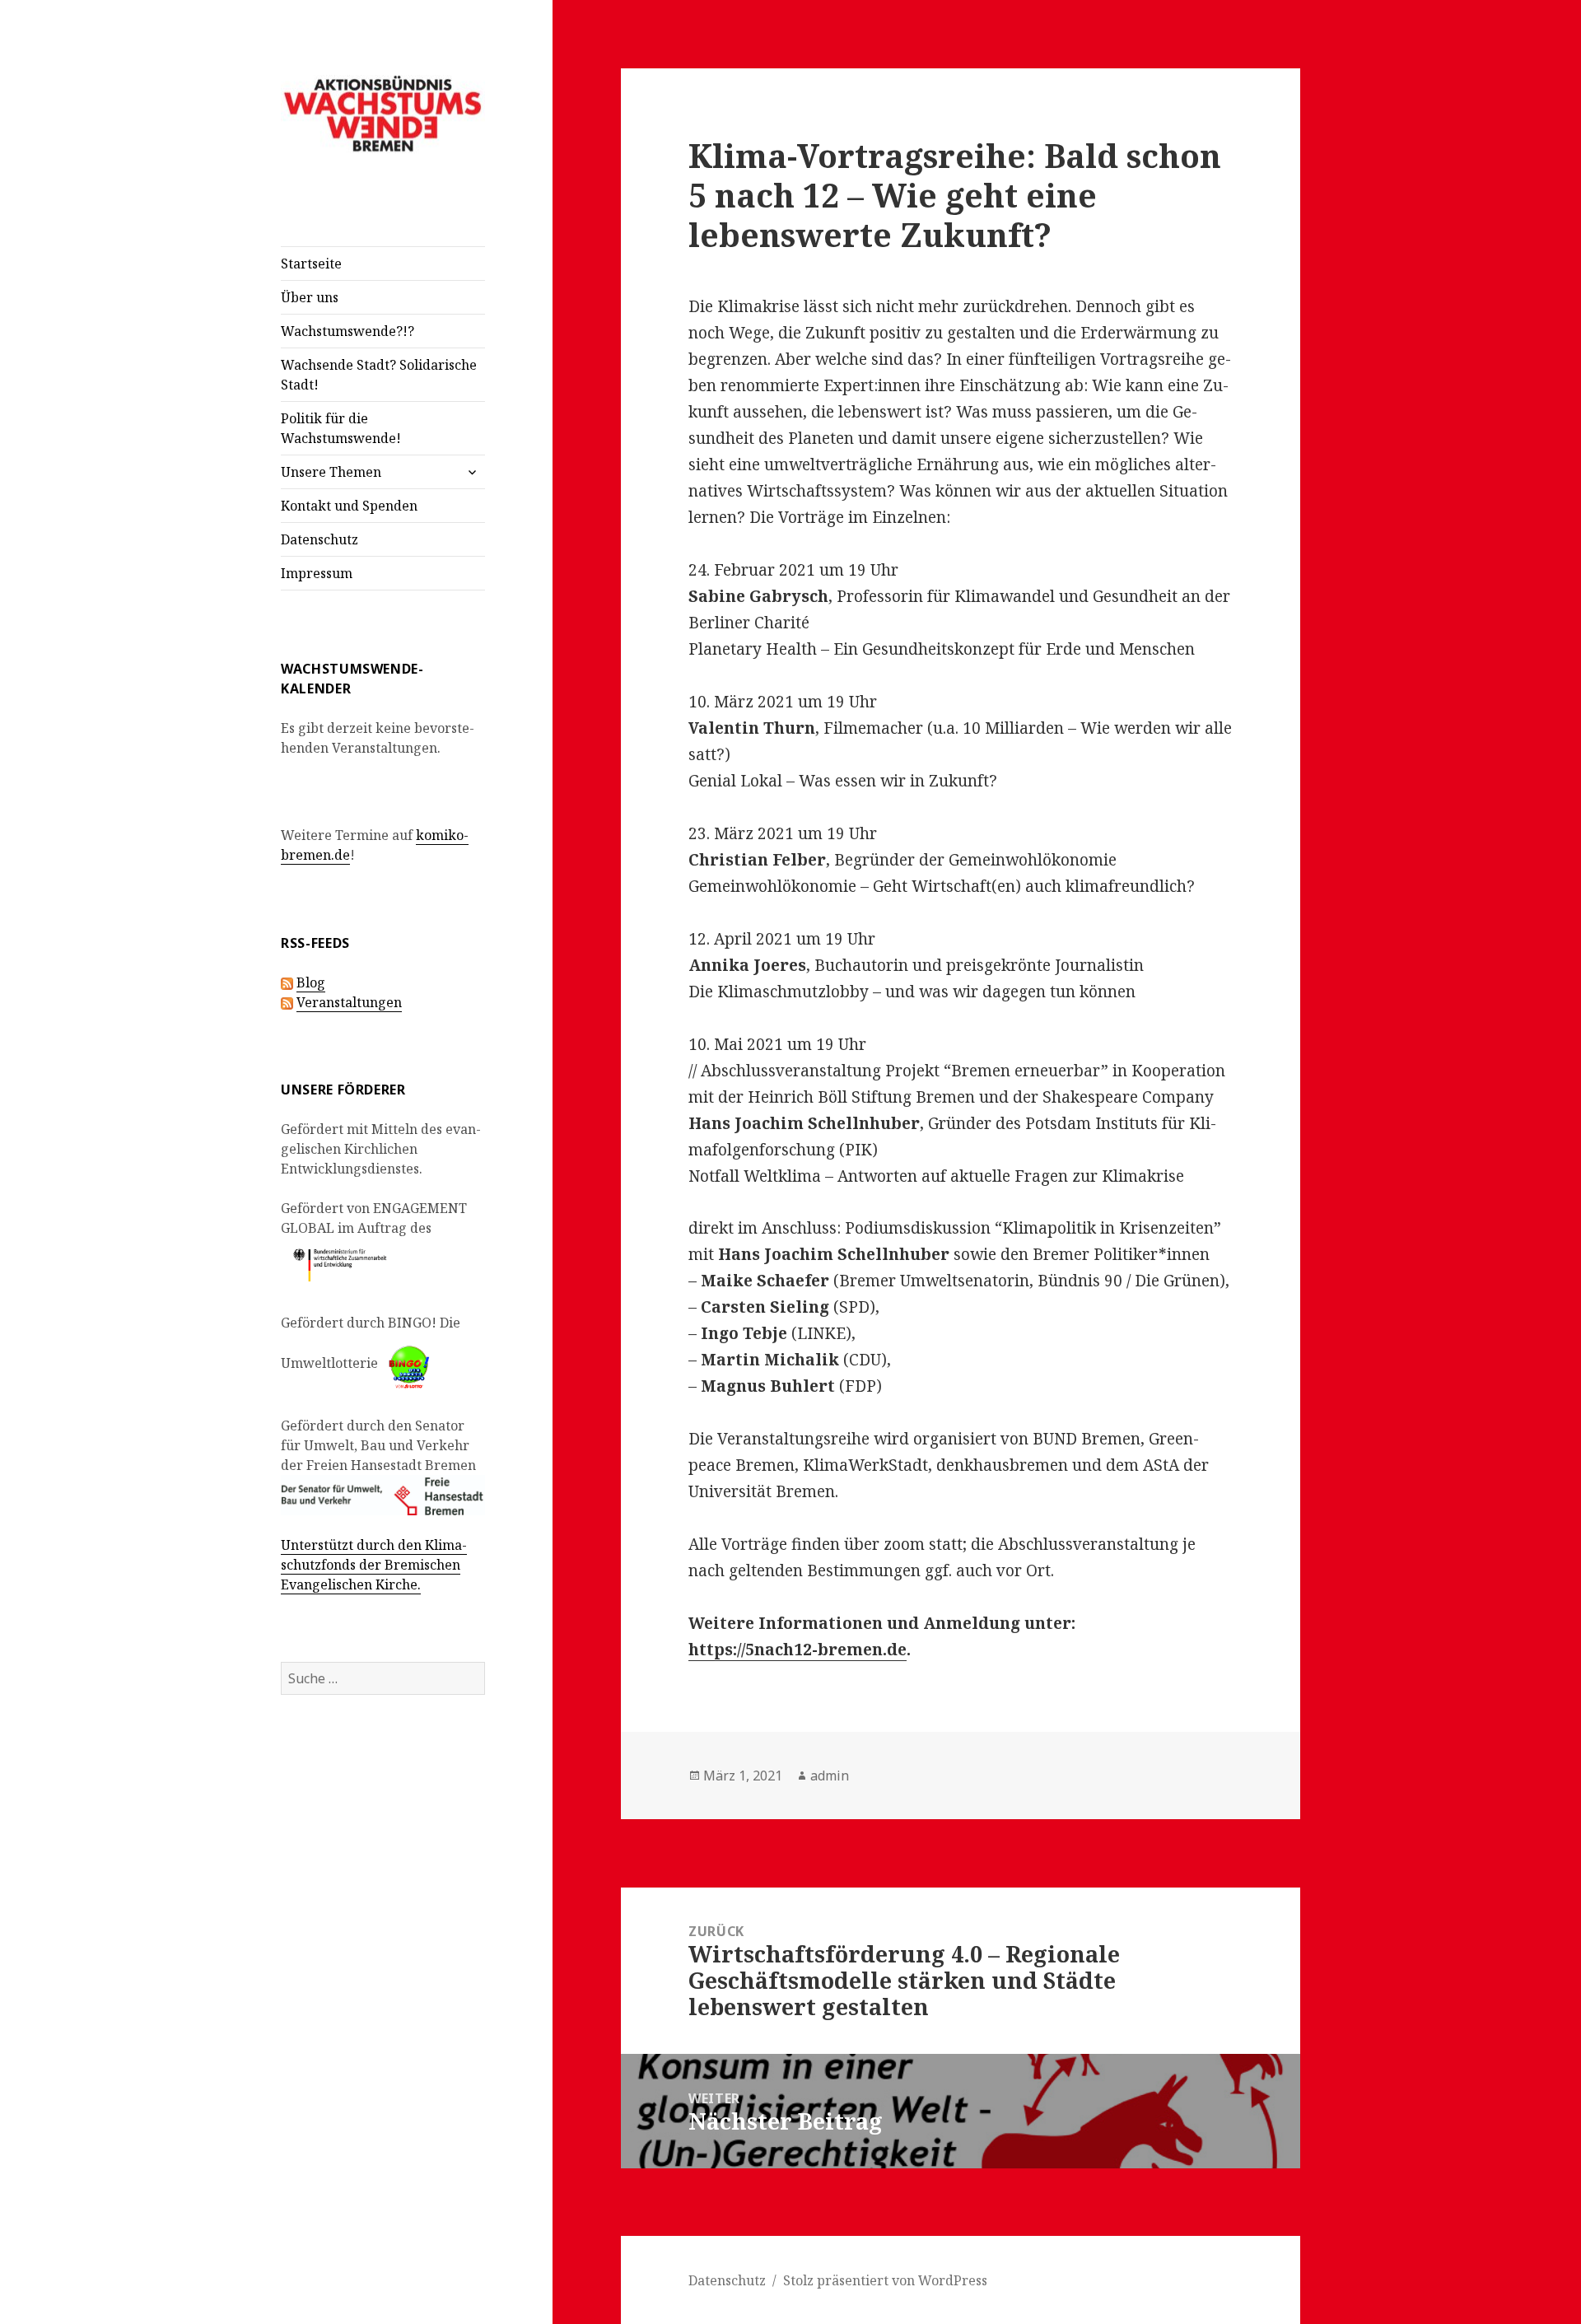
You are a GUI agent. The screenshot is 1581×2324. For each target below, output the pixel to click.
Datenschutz (319, 539)
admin (830, 1776)
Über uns (310, 297)
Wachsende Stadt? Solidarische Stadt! (379, 375)
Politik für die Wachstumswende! (341, 428)
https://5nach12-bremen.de (797, 1650)
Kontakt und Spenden (349, 506)
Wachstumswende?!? (347, 331)
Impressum (317, 573)
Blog (311, 982)
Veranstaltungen (349, 1002)
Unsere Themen (331, 472)
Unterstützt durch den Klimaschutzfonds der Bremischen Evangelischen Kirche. (374, 1565)
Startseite (311, 264)
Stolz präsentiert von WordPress (885, 2280)
